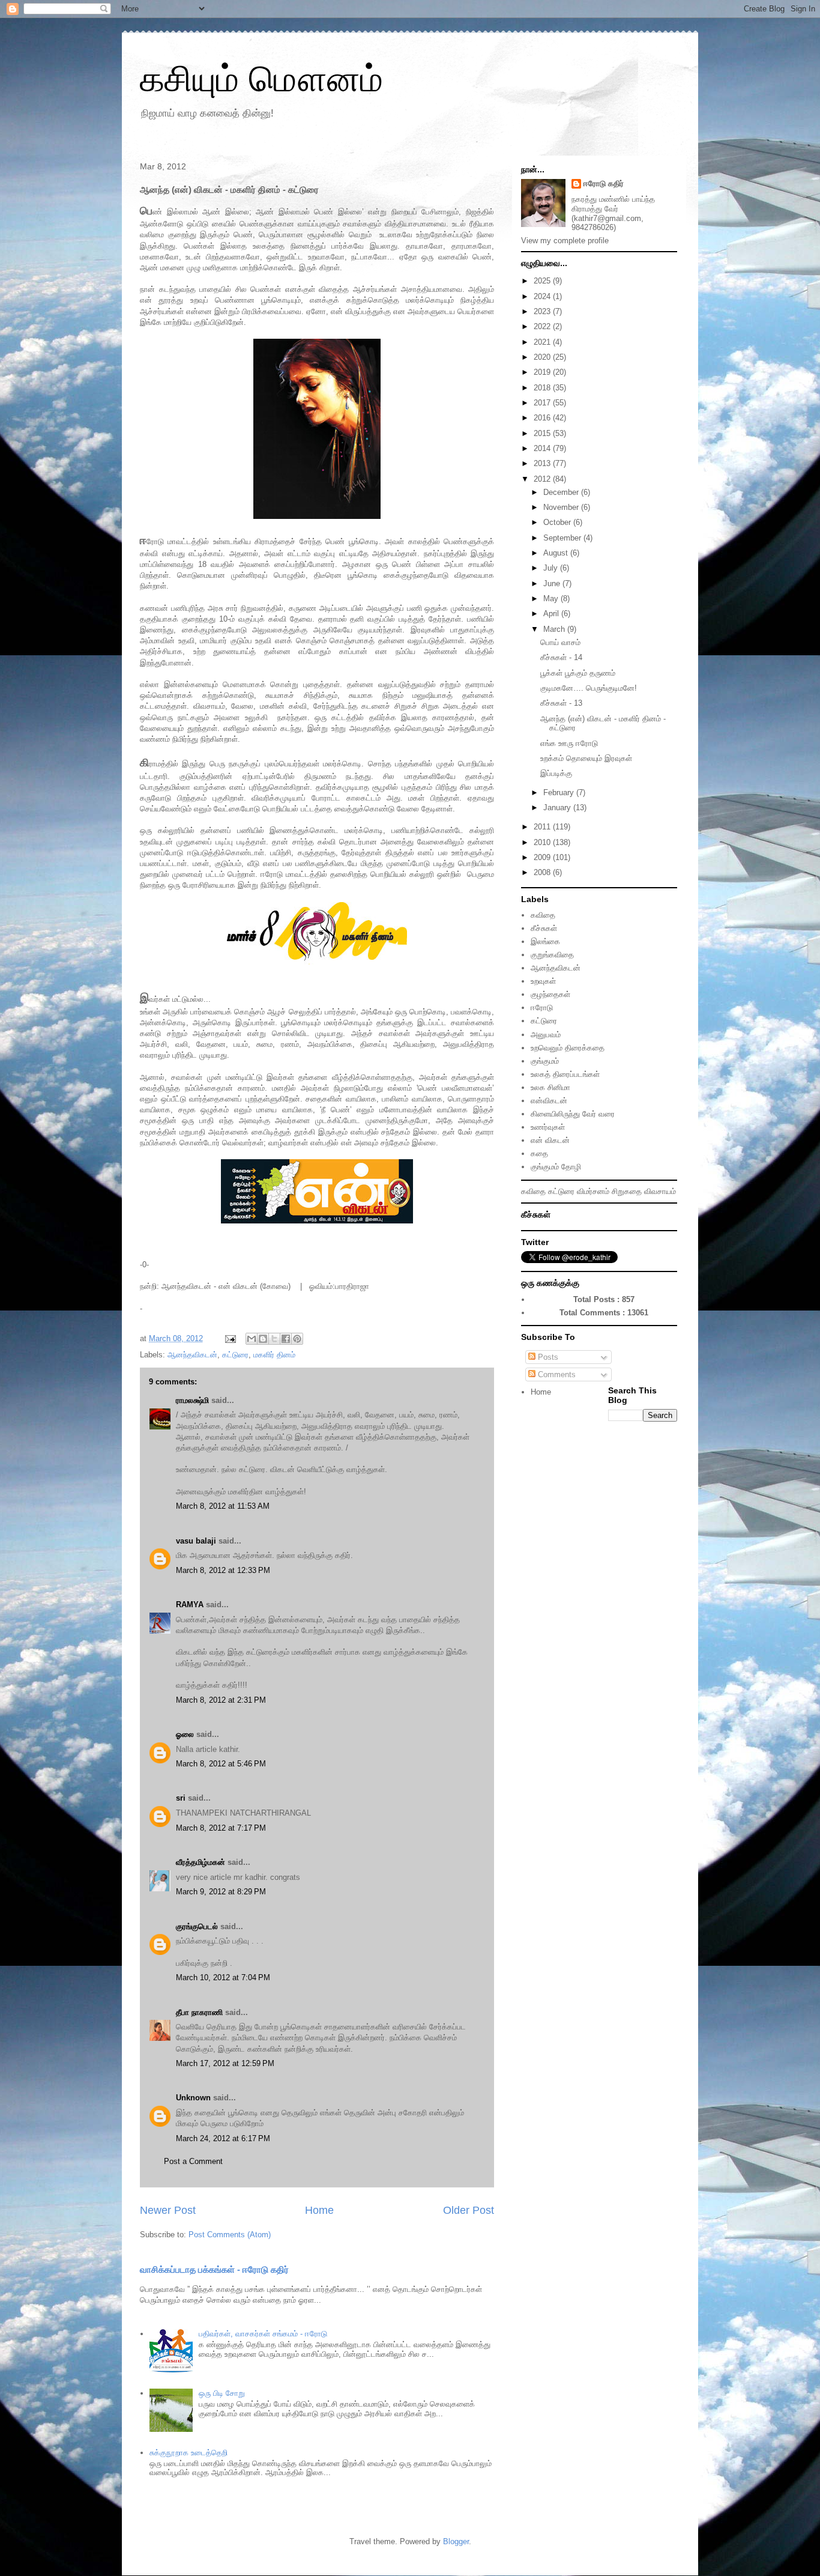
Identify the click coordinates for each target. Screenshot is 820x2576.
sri (181, 1798)
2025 (543, 281)
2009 (543, 857)
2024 (543, 296)
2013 (543, 463)
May (552, 599)
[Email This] (252, 1339)
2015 (543, 433)
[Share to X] (274, 1339)
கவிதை (543, 915)
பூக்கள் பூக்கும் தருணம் (578, 673)
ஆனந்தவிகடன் (192, 1355)
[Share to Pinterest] (297, 1339)
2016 (543, 418)
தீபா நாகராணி (199, 2012)
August (557, 553)
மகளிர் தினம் (274, 1355)
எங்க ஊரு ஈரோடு (569, 743)
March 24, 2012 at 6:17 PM (223, 2138)
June (553, 583)
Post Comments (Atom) (230, 2235)
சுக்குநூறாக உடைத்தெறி (188, 2453)
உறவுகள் (543, 981)
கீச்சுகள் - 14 (561, 657)
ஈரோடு (542, 1008)
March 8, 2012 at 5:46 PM (221, 1764)
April (552, 614)
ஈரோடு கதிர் (604, 183)
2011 (543, 827)
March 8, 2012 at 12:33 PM (223, 1570)
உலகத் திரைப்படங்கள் (565, 1074)
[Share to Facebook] (286, 1339)
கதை (539, 1153)
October (558, 522)
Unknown (193, 2098)
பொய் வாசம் (560, 642)
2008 (543, 872)
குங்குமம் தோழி (556, 1167)
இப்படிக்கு (556, 773)
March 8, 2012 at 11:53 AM (223, 1506)
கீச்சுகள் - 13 (561, 703)
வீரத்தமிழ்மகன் (200, 1862)
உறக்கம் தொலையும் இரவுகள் (586, 758)
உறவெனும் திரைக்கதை (568, 1048)
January (558, 808)
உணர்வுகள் (548, 1127)
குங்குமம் (545, 1061)
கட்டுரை (235, 1355)
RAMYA (190, 1605)
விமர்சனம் (593, 1191)
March (555, 629)
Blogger (456, 2541)
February (560, 792)
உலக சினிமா (550, 1087)
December (562, 492)
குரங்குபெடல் (197, 1926)
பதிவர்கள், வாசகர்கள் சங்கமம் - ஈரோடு (263, 2334)
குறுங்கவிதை (552, 955)
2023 (543, 311)
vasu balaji (196, 1541)
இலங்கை (545, 941)
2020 (543, 357)
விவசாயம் (660, 1191)
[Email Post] (230, 1338)
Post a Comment (193, 2161)
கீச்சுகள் (544, 928)
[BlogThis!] (263, 1339)
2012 (543, 479)
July (552, 568)
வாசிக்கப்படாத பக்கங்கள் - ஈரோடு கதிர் (214, 2269)
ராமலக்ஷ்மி (192, 1400)
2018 (543, 388)
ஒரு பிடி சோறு (222, 2393)
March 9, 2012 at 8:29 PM (221, 1892)
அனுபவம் (546, 1035)
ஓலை (185, 1734)
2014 (543, 448)
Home (319, 2210)
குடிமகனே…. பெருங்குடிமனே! (589, 688)
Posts (547, 1357)
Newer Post (168, 2210)
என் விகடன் (550, 1140)
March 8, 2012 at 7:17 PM (221, 1828)
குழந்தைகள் (550, 994)
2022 (543, 326)
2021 (543, 342)
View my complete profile (565, 241)
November (562, 507)
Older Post (469, 2210)
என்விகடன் (549, 1101)
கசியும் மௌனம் (261, 79)
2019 (543, 372)
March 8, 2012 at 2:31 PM (221, 1700)
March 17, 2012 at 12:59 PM (225, 2063)
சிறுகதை (627, 1191)
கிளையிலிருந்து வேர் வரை (573, 1114)
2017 (543, 403)
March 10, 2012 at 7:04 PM (223, 1977)
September (563, 538)
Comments (556, 1374)
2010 (543, 842)
